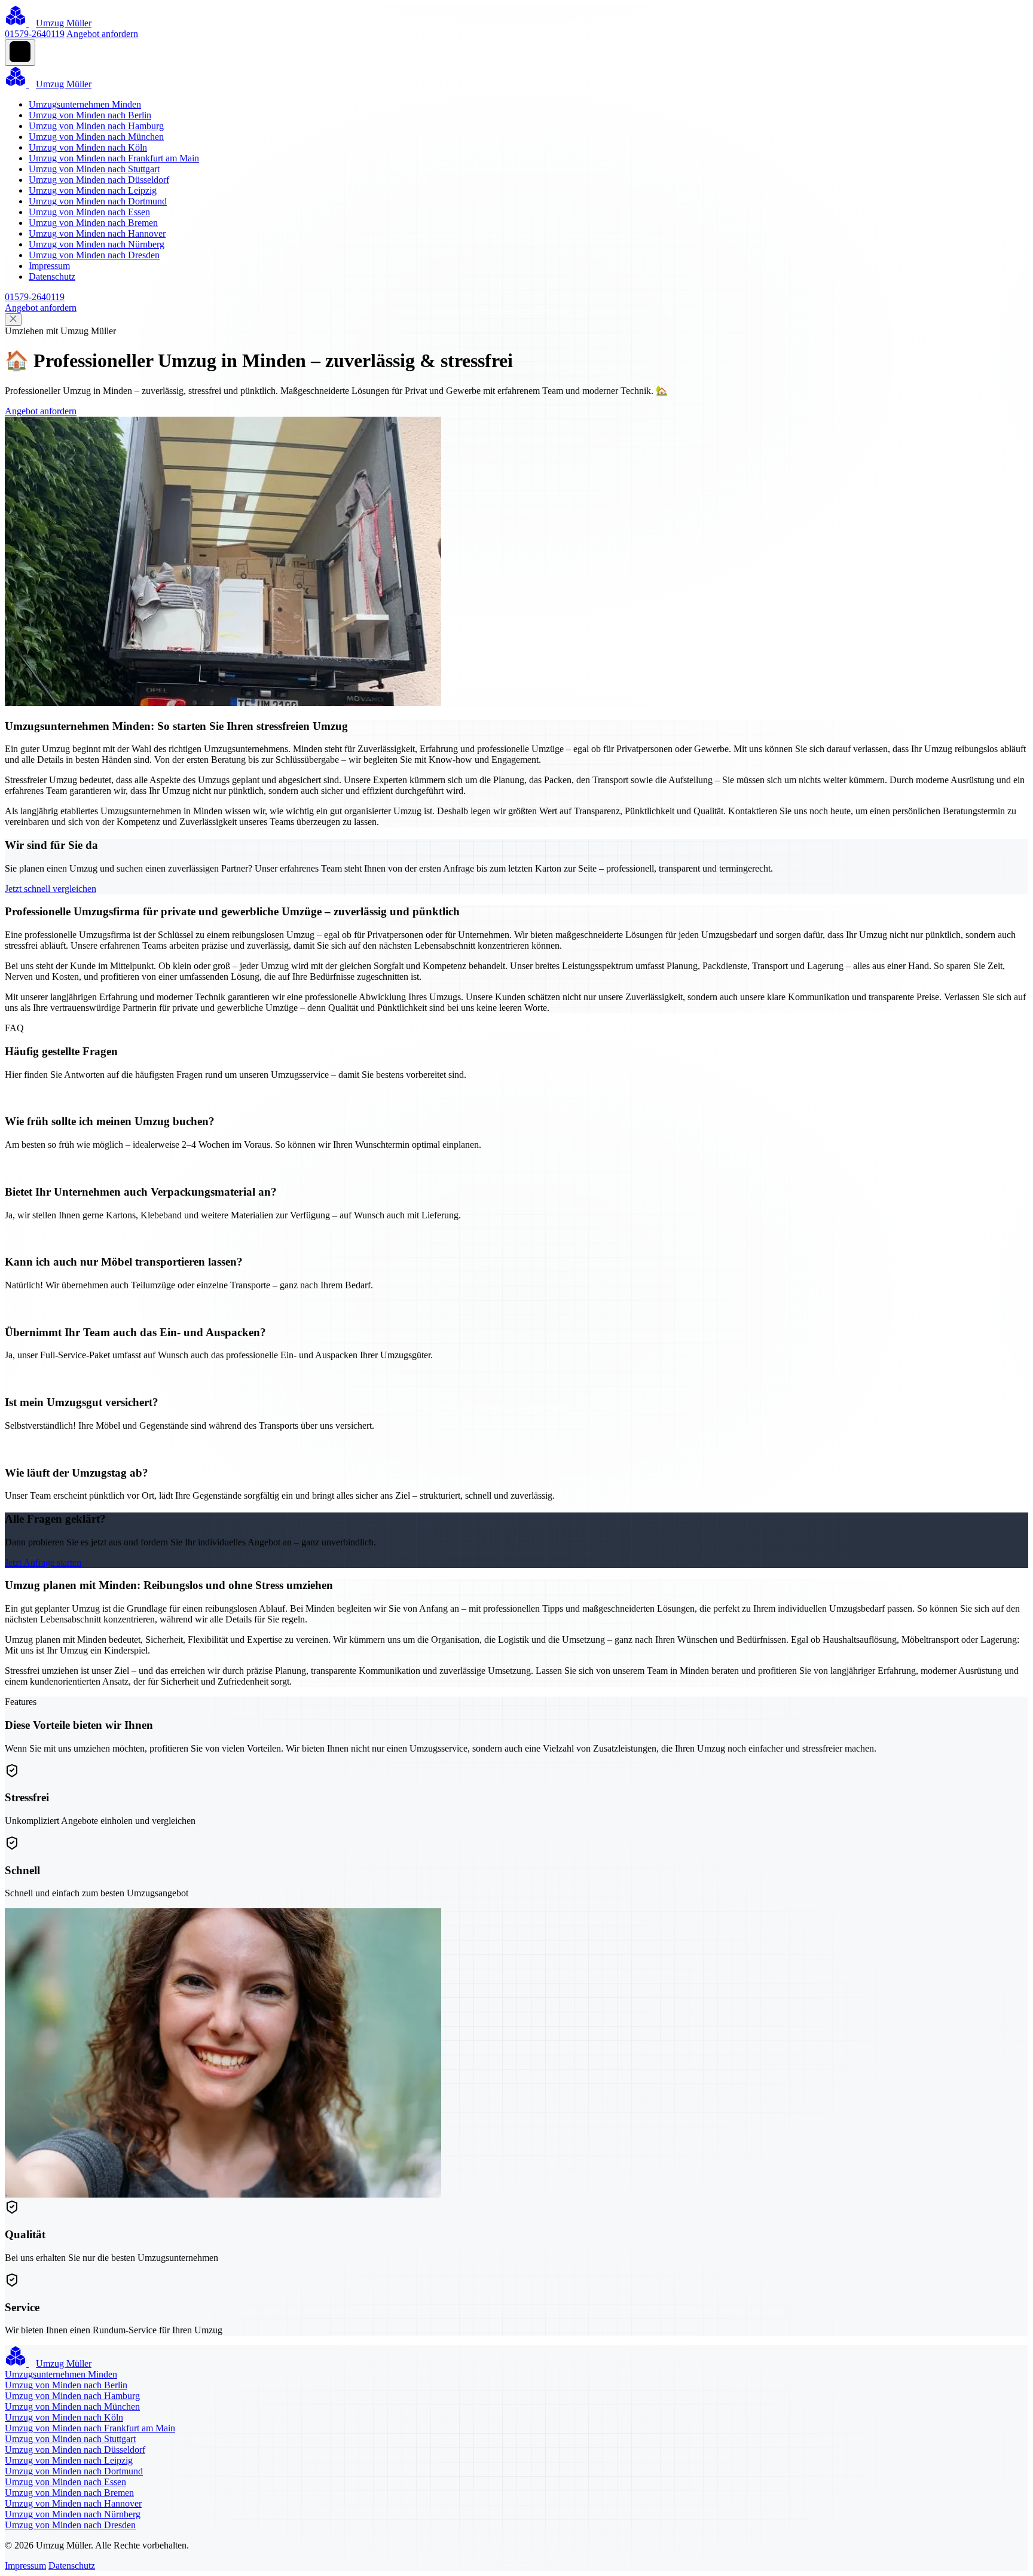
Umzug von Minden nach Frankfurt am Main (114, 158)
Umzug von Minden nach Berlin (90, 115)
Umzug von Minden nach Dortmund (98, 201)
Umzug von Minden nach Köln (88, 147)
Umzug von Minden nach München (96, 137)
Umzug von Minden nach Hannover (97, 233)
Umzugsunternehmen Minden (85, 104)
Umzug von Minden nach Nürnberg (97, 244)
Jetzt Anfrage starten (43, 1562)
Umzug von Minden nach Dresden (94, 255)
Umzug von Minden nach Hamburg (96, 126)
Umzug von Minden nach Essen (89, 212)
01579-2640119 (35, 34)
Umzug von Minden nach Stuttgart (94, 169)
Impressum (49, 266)
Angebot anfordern (102, 34)
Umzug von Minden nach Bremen (93, 223)
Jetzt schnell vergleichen (51, 889)
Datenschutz (52, 276)
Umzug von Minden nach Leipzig (93, 190)
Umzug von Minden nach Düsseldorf (99, 180)
